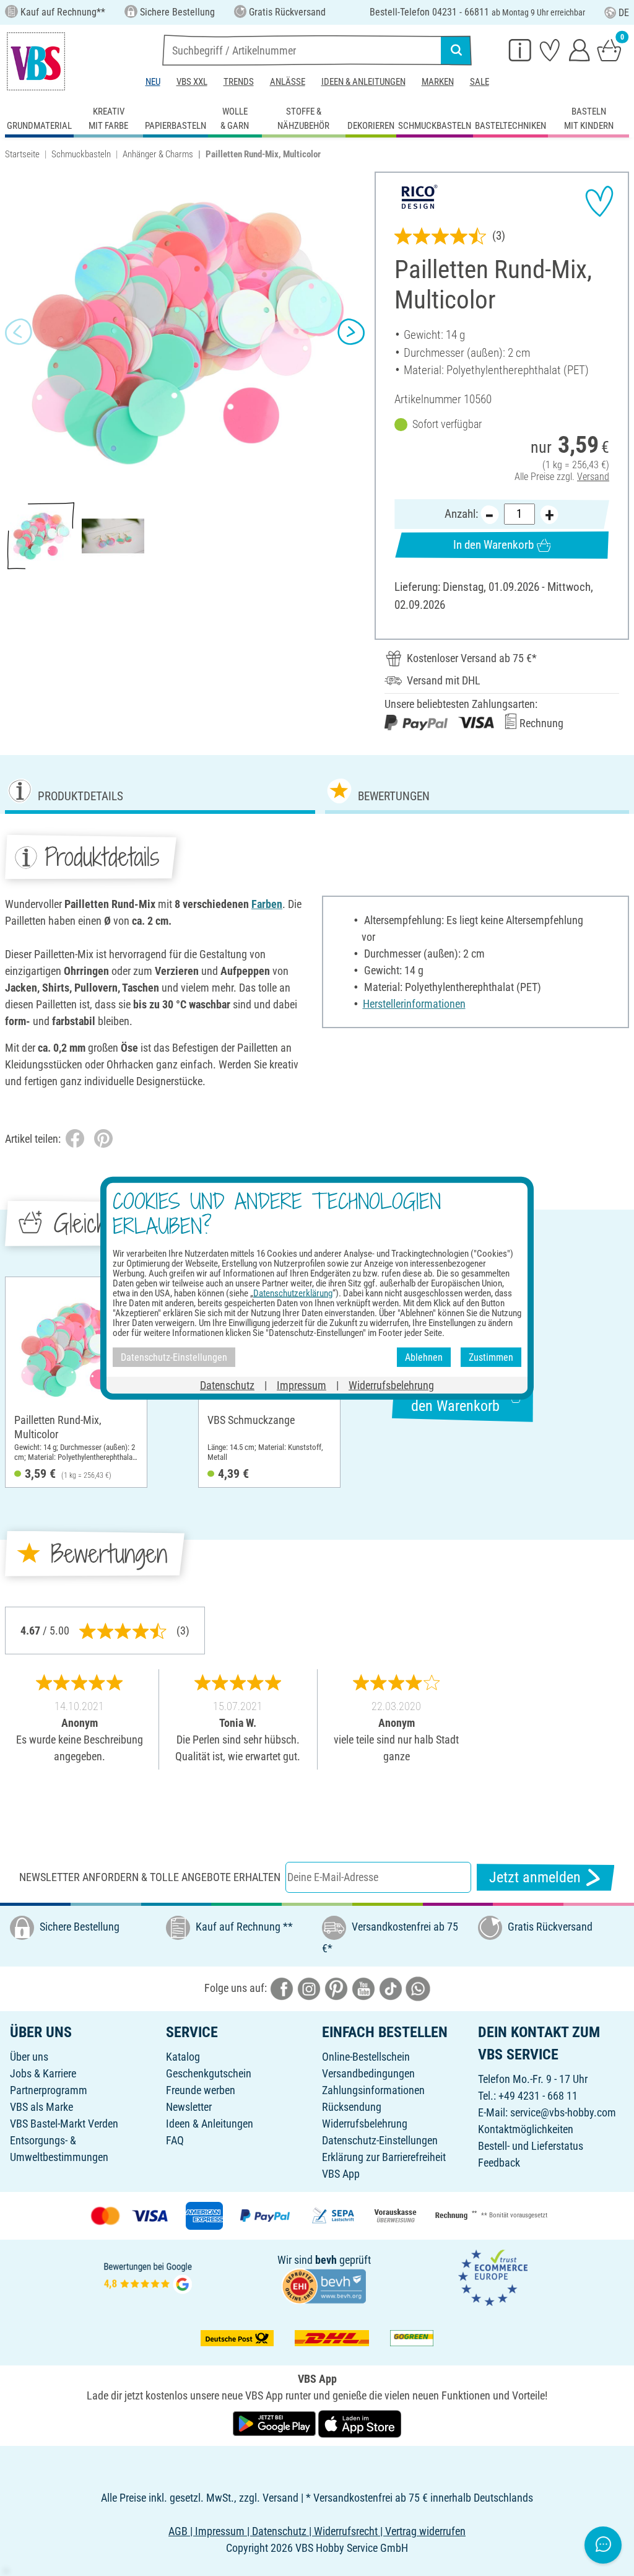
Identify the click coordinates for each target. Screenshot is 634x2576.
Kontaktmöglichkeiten (526, 2129)
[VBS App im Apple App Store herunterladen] (360, 2423)
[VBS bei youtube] (363, 1988)
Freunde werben (201, 2090)
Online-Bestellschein (366, 2057)
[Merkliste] (550, 50)
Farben (267, 904)
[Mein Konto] (580, 50)
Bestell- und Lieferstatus (531, 2146)
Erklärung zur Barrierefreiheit (384, 2157)
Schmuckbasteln (81, 154)
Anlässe (288, 82)
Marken (438, 82)
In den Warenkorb (493, 545)
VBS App (341, 2174)
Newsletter (189, 2107)
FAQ (175, 2140)
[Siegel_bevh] (324, 2285)
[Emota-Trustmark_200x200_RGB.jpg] (493, 2277)
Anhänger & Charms (158, 154)
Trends (239, 82)
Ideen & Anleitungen (363, 82)
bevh (326, 2260)
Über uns (29, 2057)
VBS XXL (192, 82)
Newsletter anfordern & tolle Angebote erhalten (150, 1877)
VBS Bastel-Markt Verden (64, 2124)
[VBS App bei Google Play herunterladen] (276, 2423)
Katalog (183, 2057)
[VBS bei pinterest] (336, 1988)
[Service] (520, 50)
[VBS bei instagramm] (309, 1988)
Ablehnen (424, 1357)
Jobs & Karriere (43, 2073)
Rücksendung (352, 2107)
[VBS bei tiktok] (391, 1988)
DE (624, 13)
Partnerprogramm (49, 2090)
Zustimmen (491, 1357)
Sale (480, 82)
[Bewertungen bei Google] (148, 2277)
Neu (153, 82)
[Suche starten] (456, 50)
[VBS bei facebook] (282, 1988)
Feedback (499, 2163)
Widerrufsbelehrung (365, 2124)
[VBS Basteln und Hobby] (36, 61)
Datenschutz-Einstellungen (380, 2140)
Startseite (22, 154)
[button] (19, 332)
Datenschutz (227, 1385)
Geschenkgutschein (209, 2073)
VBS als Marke (41, 2107)
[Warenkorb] (609, 50)
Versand (593, 477)
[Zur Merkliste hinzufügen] (599, 201)
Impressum (302, 1385)
